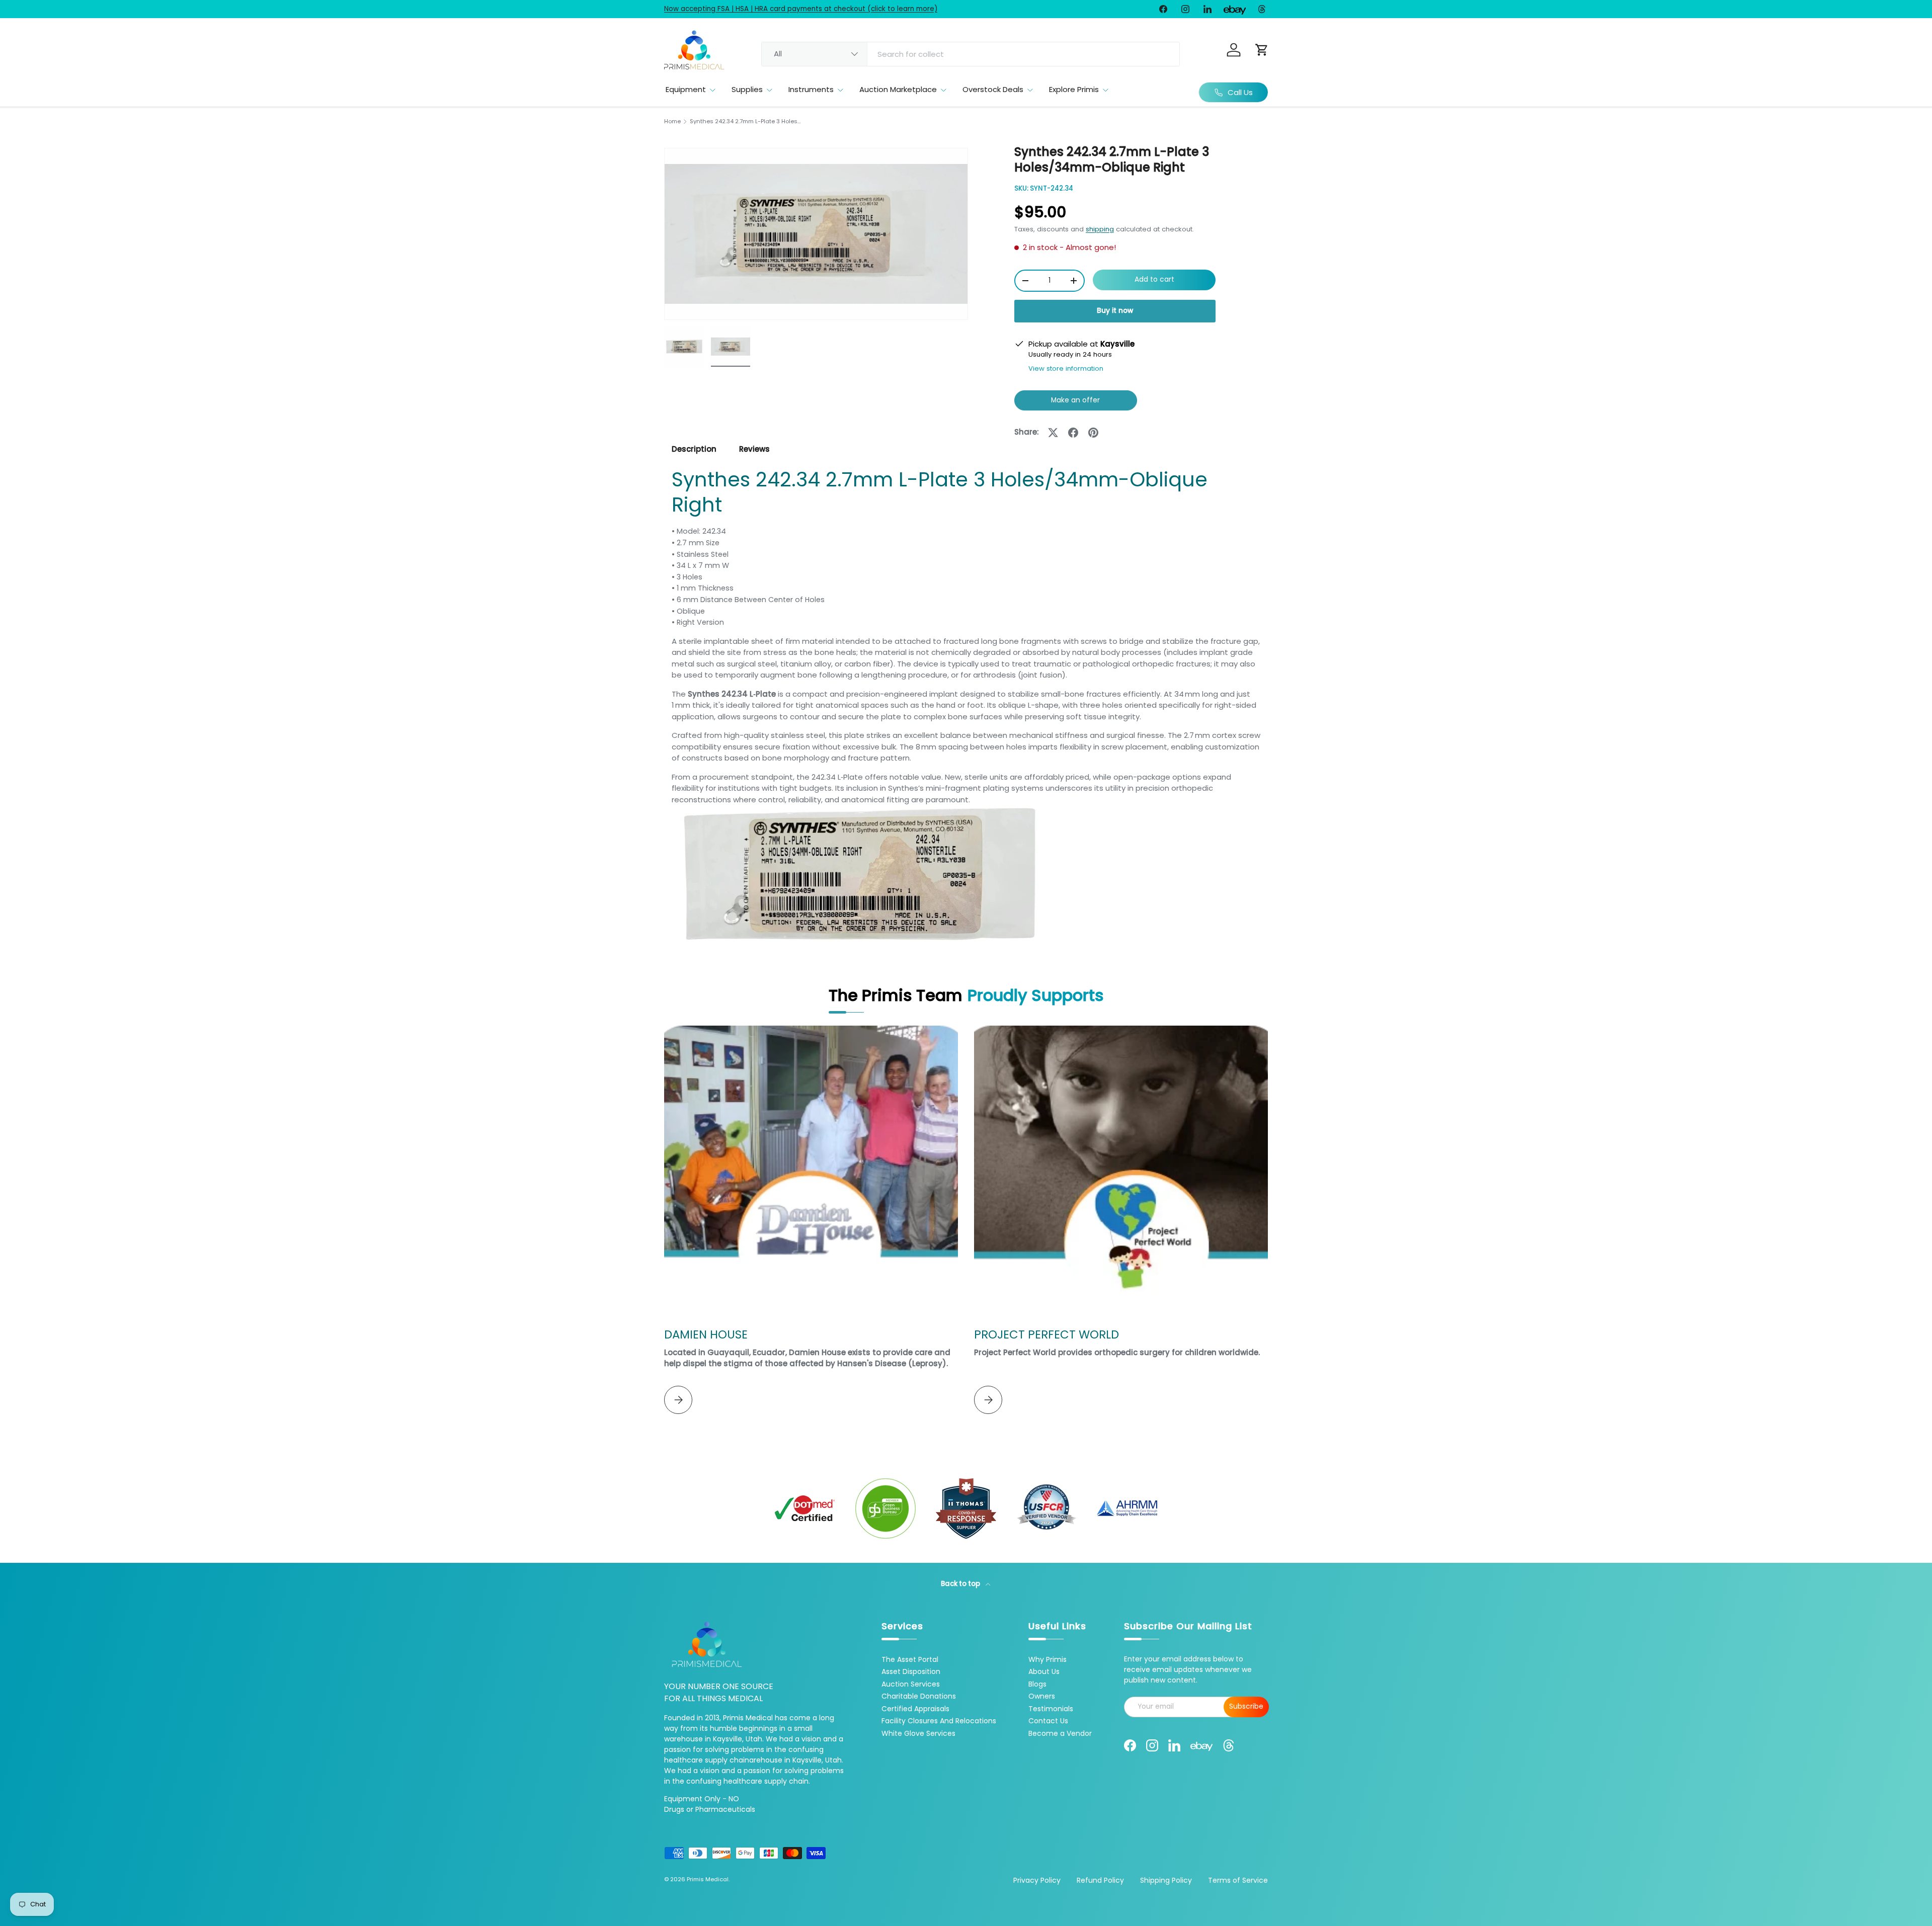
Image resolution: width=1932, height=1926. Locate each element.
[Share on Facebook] (1073, 433)
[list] (816, 234)
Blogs (1037, 1684)
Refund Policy (1100, 1880)
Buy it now (1115, 311)
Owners (1042, 1696)
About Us (1044, 1671)
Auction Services (911, 1684)
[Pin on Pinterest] (1093, 433)
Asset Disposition (911, 1671)
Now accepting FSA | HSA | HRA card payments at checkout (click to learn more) (801, 9)
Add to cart (1154, 279)
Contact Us (1048, 1721)
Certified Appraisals (915, 1709)
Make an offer (1076, 403)
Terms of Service (1238, 1880)
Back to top (961, 1584)
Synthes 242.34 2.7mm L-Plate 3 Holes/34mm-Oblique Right (746, 121)
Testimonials (1051, 1709)
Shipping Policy (1166, 1880)
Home (672, 121)
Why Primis (1048, 1659)
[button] (1262, 50)
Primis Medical (708, 1879)
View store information (1066, 368)
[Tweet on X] (1053, 433)
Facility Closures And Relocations (939, 1721)
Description (694, 449)
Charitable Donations (919, 1696)
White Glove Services (918, 1733)
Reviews (754, 449)
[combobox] (971, 54)
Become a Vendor (1060, 1733)
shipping (1100, 229)
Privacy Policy (1037, 1880)
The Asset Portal (910, 1659)
